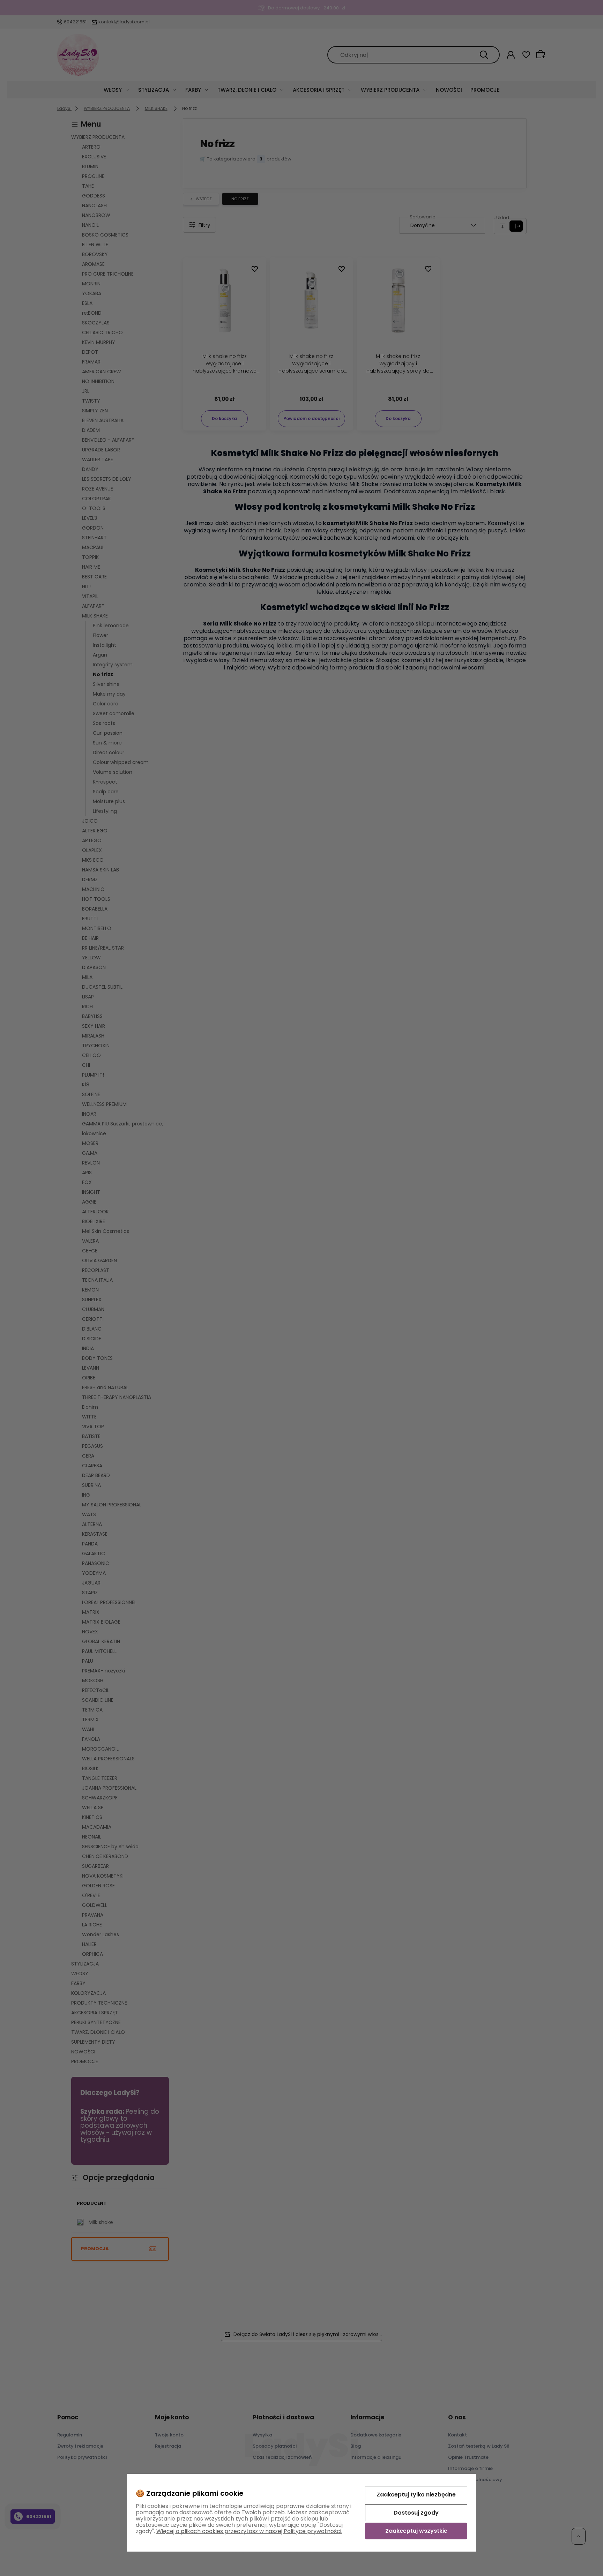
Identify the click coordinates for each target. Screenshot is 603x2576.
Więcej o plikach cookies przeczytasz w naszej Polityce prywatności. (249, 2531)
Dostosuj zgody (416, 2513)
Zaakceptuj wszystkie (416, 2531)
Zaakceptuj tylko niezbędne (416, 2495)
